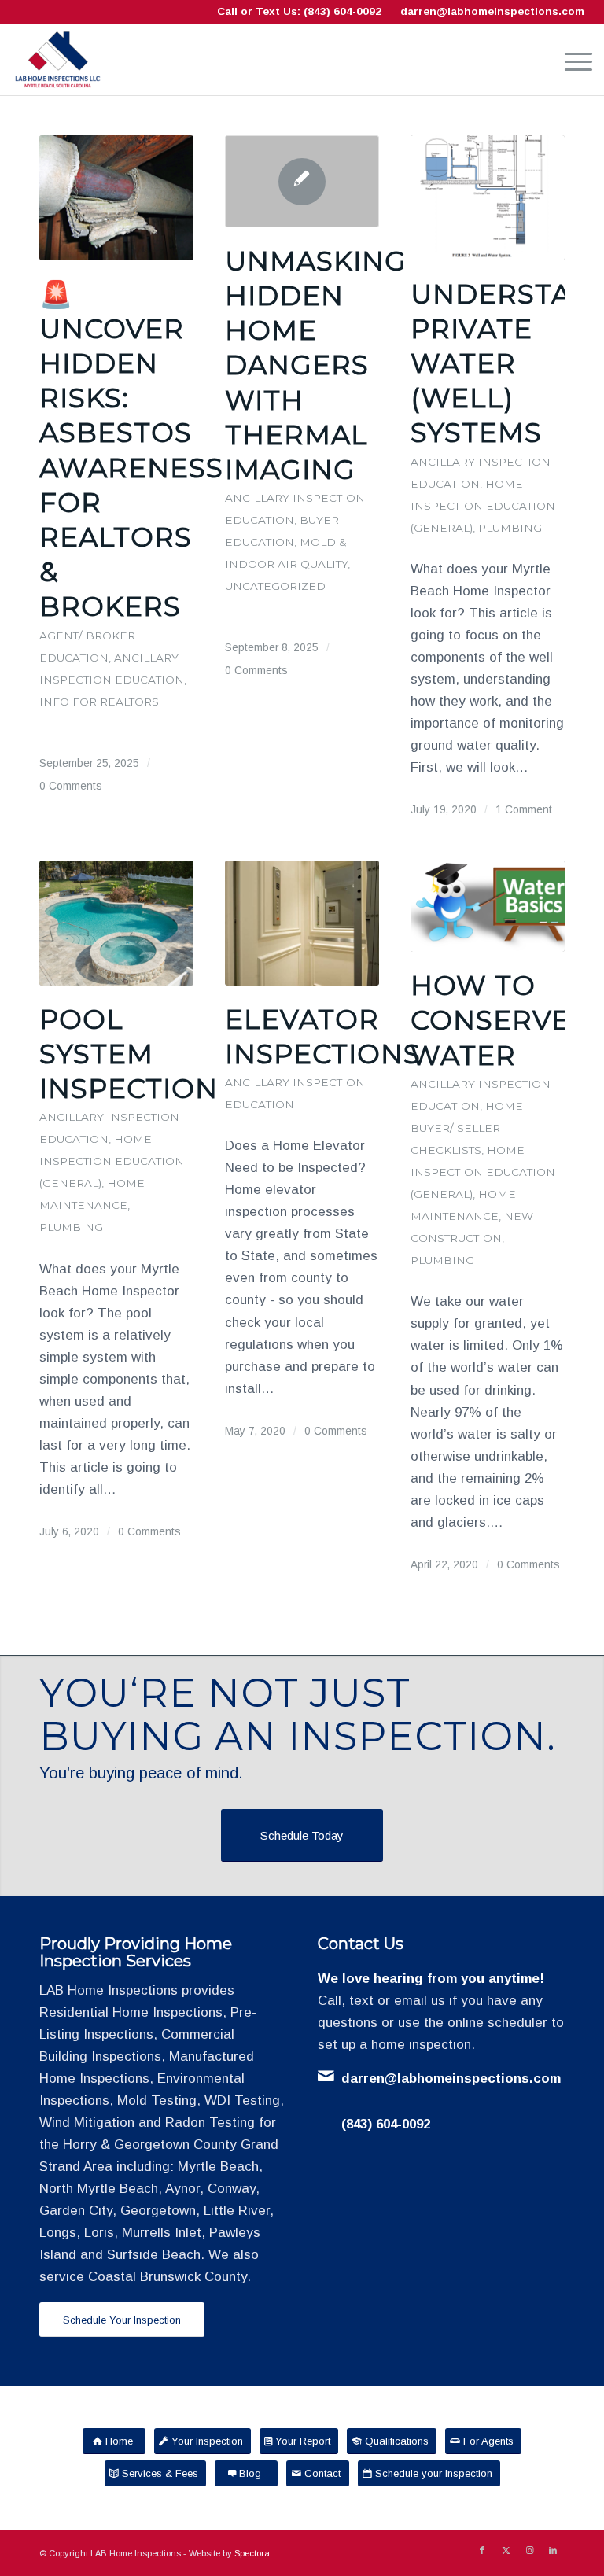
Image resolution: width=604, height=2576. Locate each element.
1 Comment (524, 810)
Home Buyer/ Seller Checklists (467, 1128)
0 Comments (71, 786)
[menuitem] (571, 60)
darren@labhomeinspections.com (492, 11)
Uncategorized (275, 586)
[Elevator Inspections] (302, 923)
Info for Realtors (99, 702)
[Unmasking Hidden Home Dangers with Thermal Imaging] (302, 181)
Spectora (252, 2553)
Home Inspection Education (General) (483, 506)
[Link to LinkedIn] (553, 2550)
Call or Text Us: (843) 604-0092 (299, 11)
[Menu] (571, 60)
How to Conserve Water (490, 1020)
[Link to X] (506, 2550)
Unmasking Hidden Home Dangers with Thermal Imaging (316, 365)
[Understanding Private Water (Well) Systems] (488, 198)
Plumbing (510, 528)
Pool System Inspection (129, 1054)
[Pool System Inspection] (116, 923)
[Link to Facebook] (482, 2550)
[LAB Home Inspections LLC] (57, 60)
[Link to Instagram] (529, 2550)
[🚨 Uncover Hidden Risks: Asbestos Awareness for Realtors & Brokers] (116, 198)
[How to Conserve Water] (488, 906)
